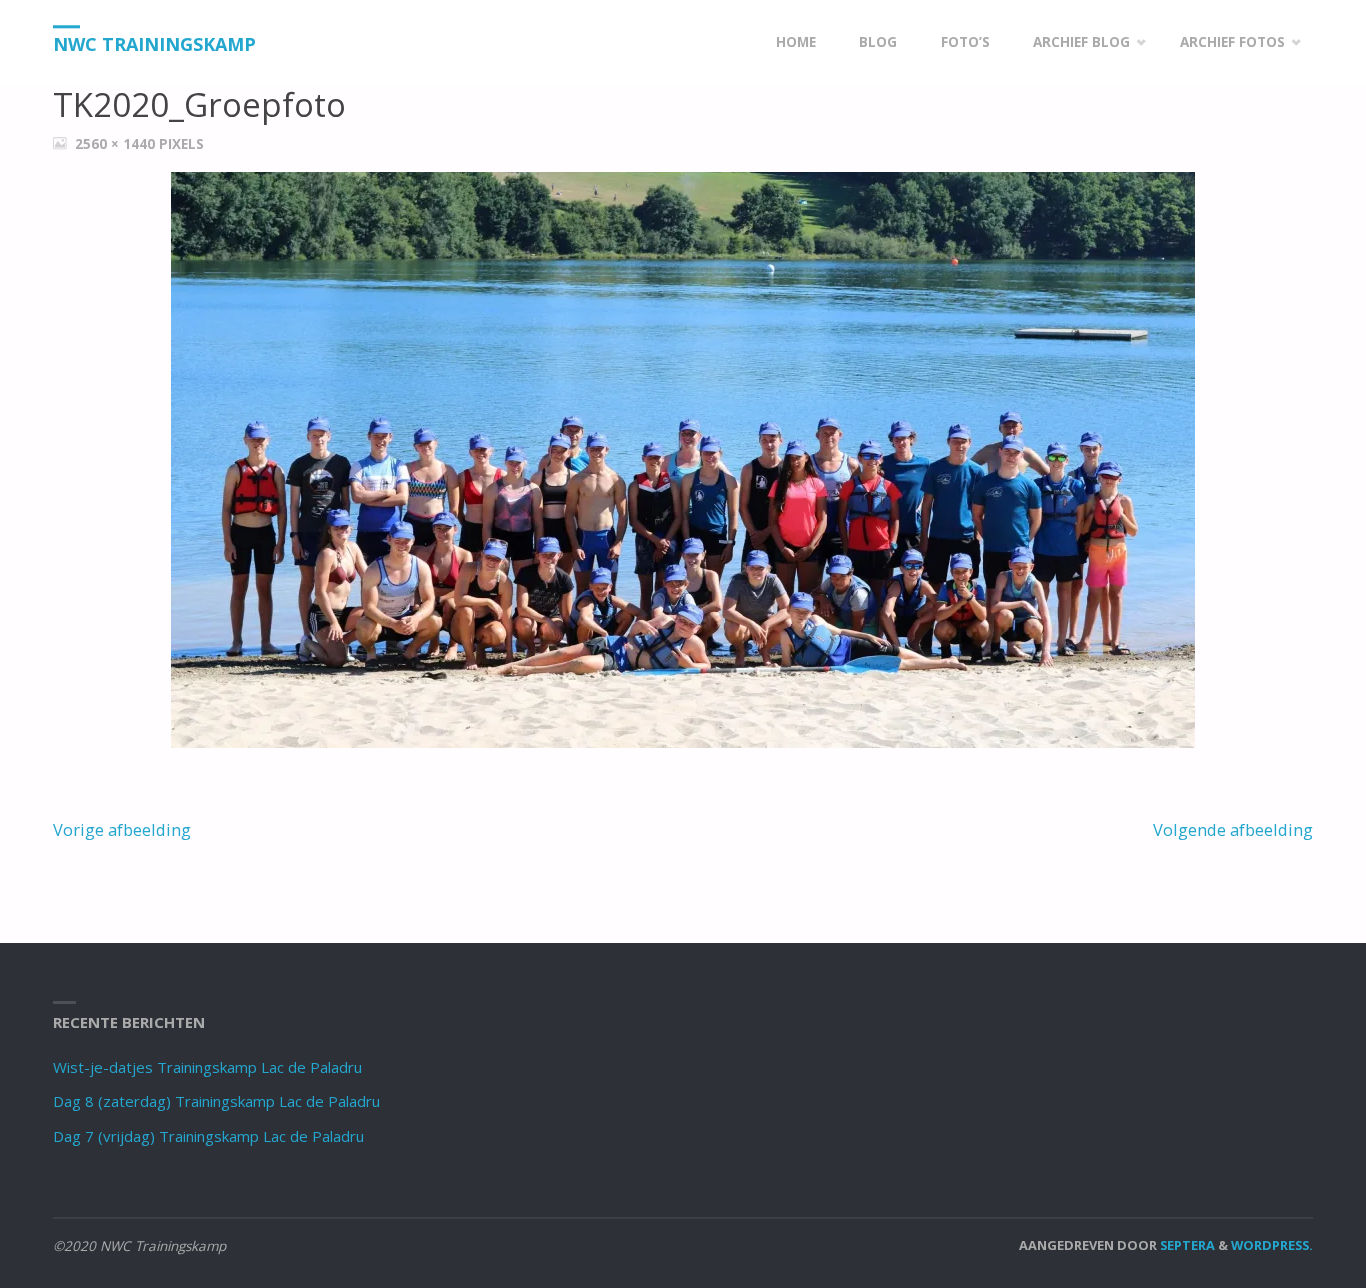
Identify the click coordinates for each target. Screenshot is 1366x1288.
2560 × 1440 (117, 144)
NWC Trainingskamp (154, 44)
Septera (1186, 1245)
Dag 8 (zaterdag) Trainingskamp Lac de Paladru (216, 1101)
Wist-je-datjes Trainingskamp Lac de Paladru (207, 1067)
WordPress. (1272, 1245)
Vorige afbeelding (122, 829)
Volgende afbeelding (1233, 829)
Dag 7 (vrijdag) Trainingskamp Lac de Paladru (208, 1136)
